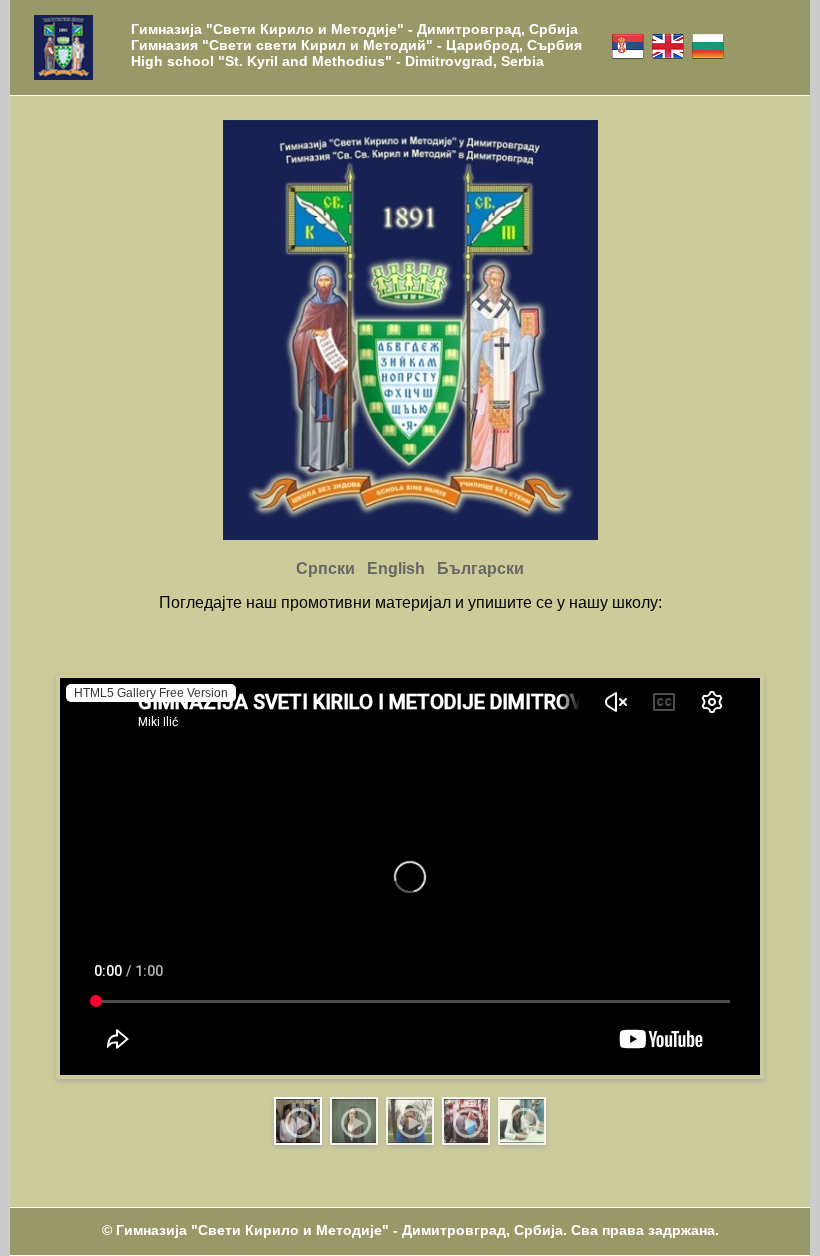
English (396, 568)
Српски (325, 568)
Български (480, 568)
